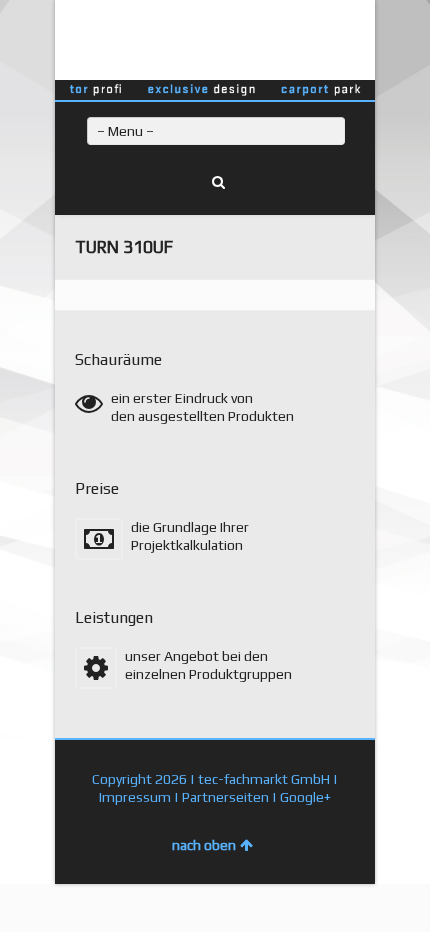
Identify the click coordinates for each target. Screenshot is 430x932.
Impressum (135, 797)
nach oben (204, 845)
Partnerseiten (225, 797)
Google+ (305, 797)
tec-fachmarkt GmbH (264, 779)
